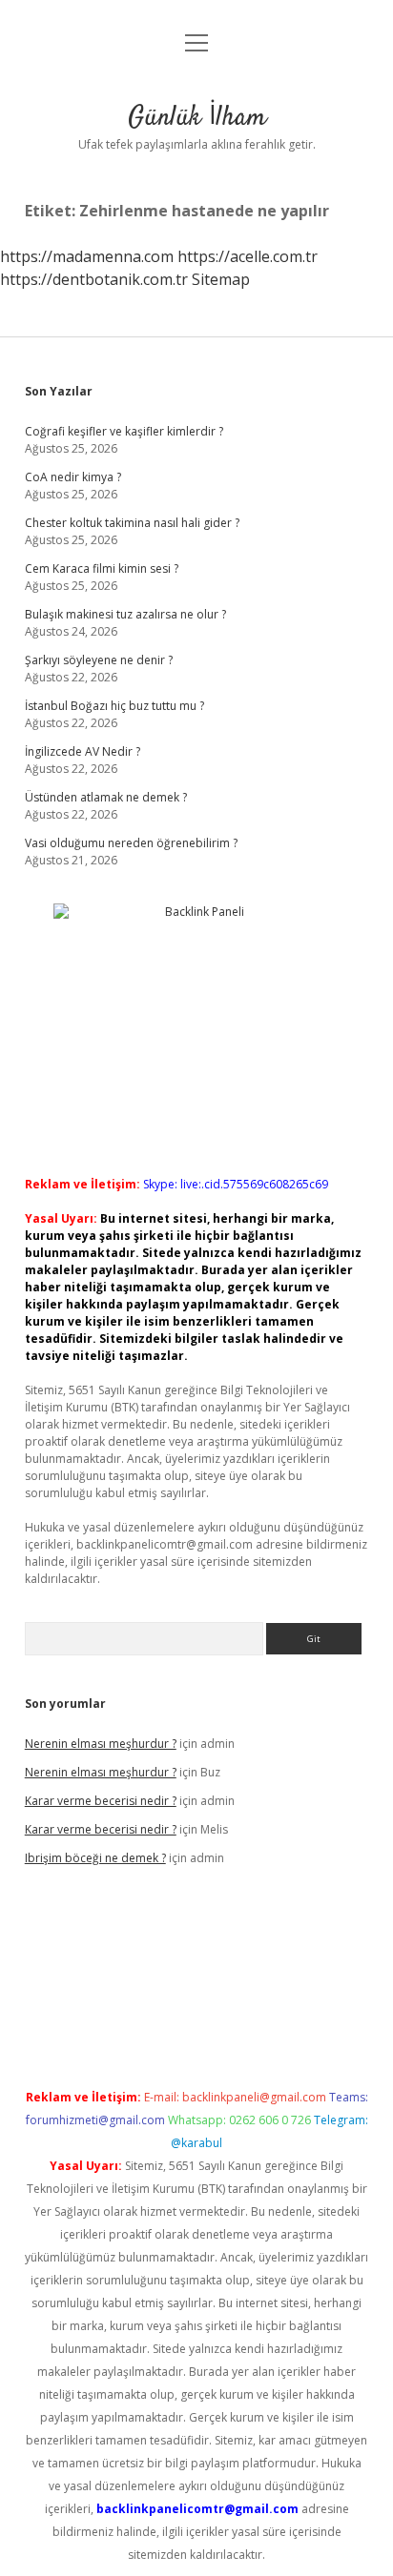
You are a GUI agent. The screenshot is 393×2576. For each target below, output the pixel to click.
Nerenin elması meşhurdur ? (101, 1744)
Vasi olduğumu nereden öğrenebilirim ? (131, 843)
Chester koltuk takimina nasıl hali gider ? (132, 523)
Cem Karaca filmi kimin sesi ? (102, 568)
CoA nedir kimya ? (73, 477)
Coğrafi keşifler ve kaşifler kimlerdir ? (124, 431)
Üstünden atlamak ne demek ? (106, 797)
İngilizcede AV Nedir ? (83, 751)
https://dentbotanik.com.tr (94, 279)
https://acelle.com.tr (248, 256)
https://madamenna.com (87, 256)
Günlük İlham (197, 118)
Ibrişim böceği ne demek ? (95, 1858)
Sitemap (221, 279)
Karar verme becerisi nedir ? (101, 1801)
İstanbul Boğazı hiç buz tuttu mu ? (114, 706)
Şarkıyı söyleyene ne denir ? (99, 660)
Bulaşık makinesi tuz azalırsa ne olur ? (125, 614)
